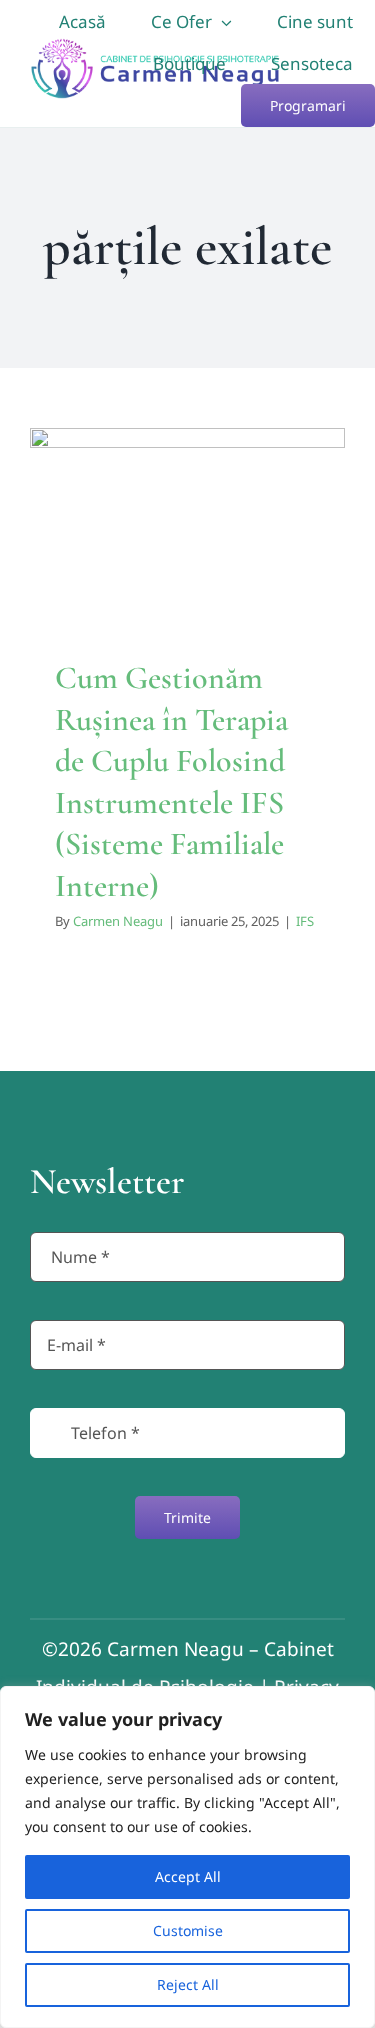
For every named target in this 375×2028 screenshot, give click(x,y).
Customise (188, 1930)
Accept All (188, 1876)
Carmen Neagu (118, 921)
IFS (305, 921)
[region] (187, 1857)
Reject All (188, 1984)
